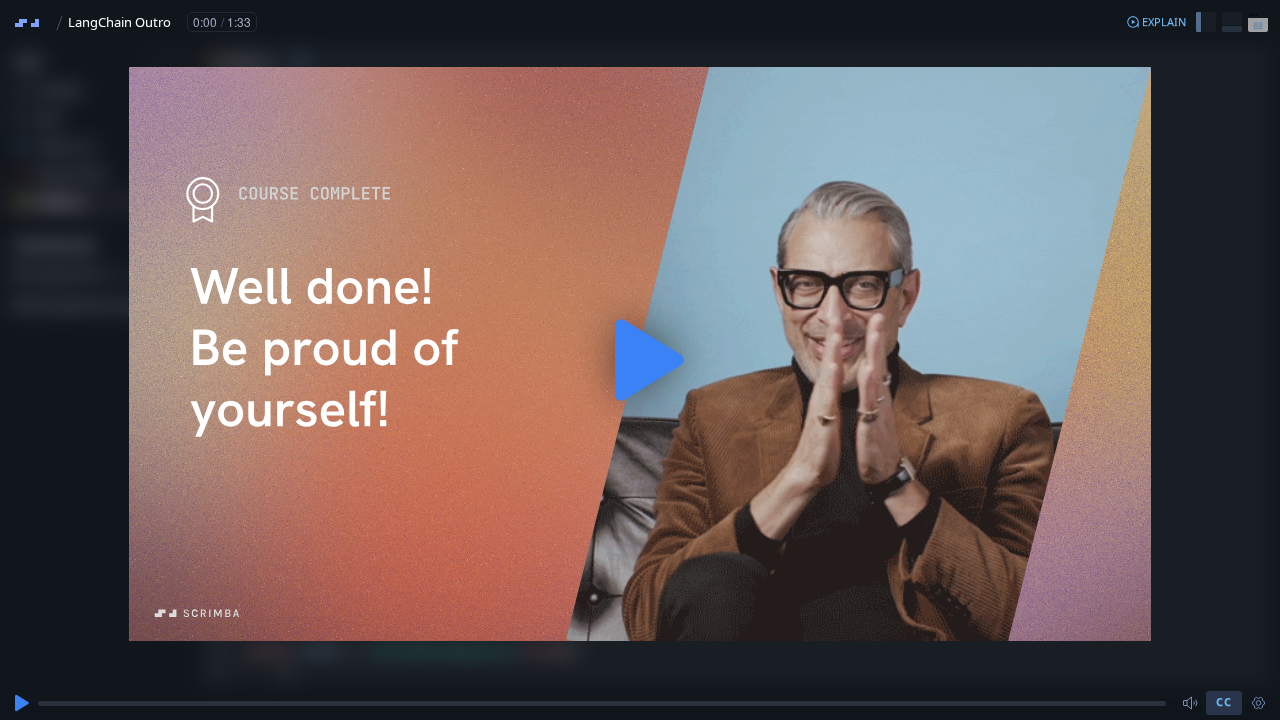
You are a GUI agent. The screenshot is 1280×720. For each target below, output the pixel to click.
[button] (1156, 22)
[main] (640, 360)
